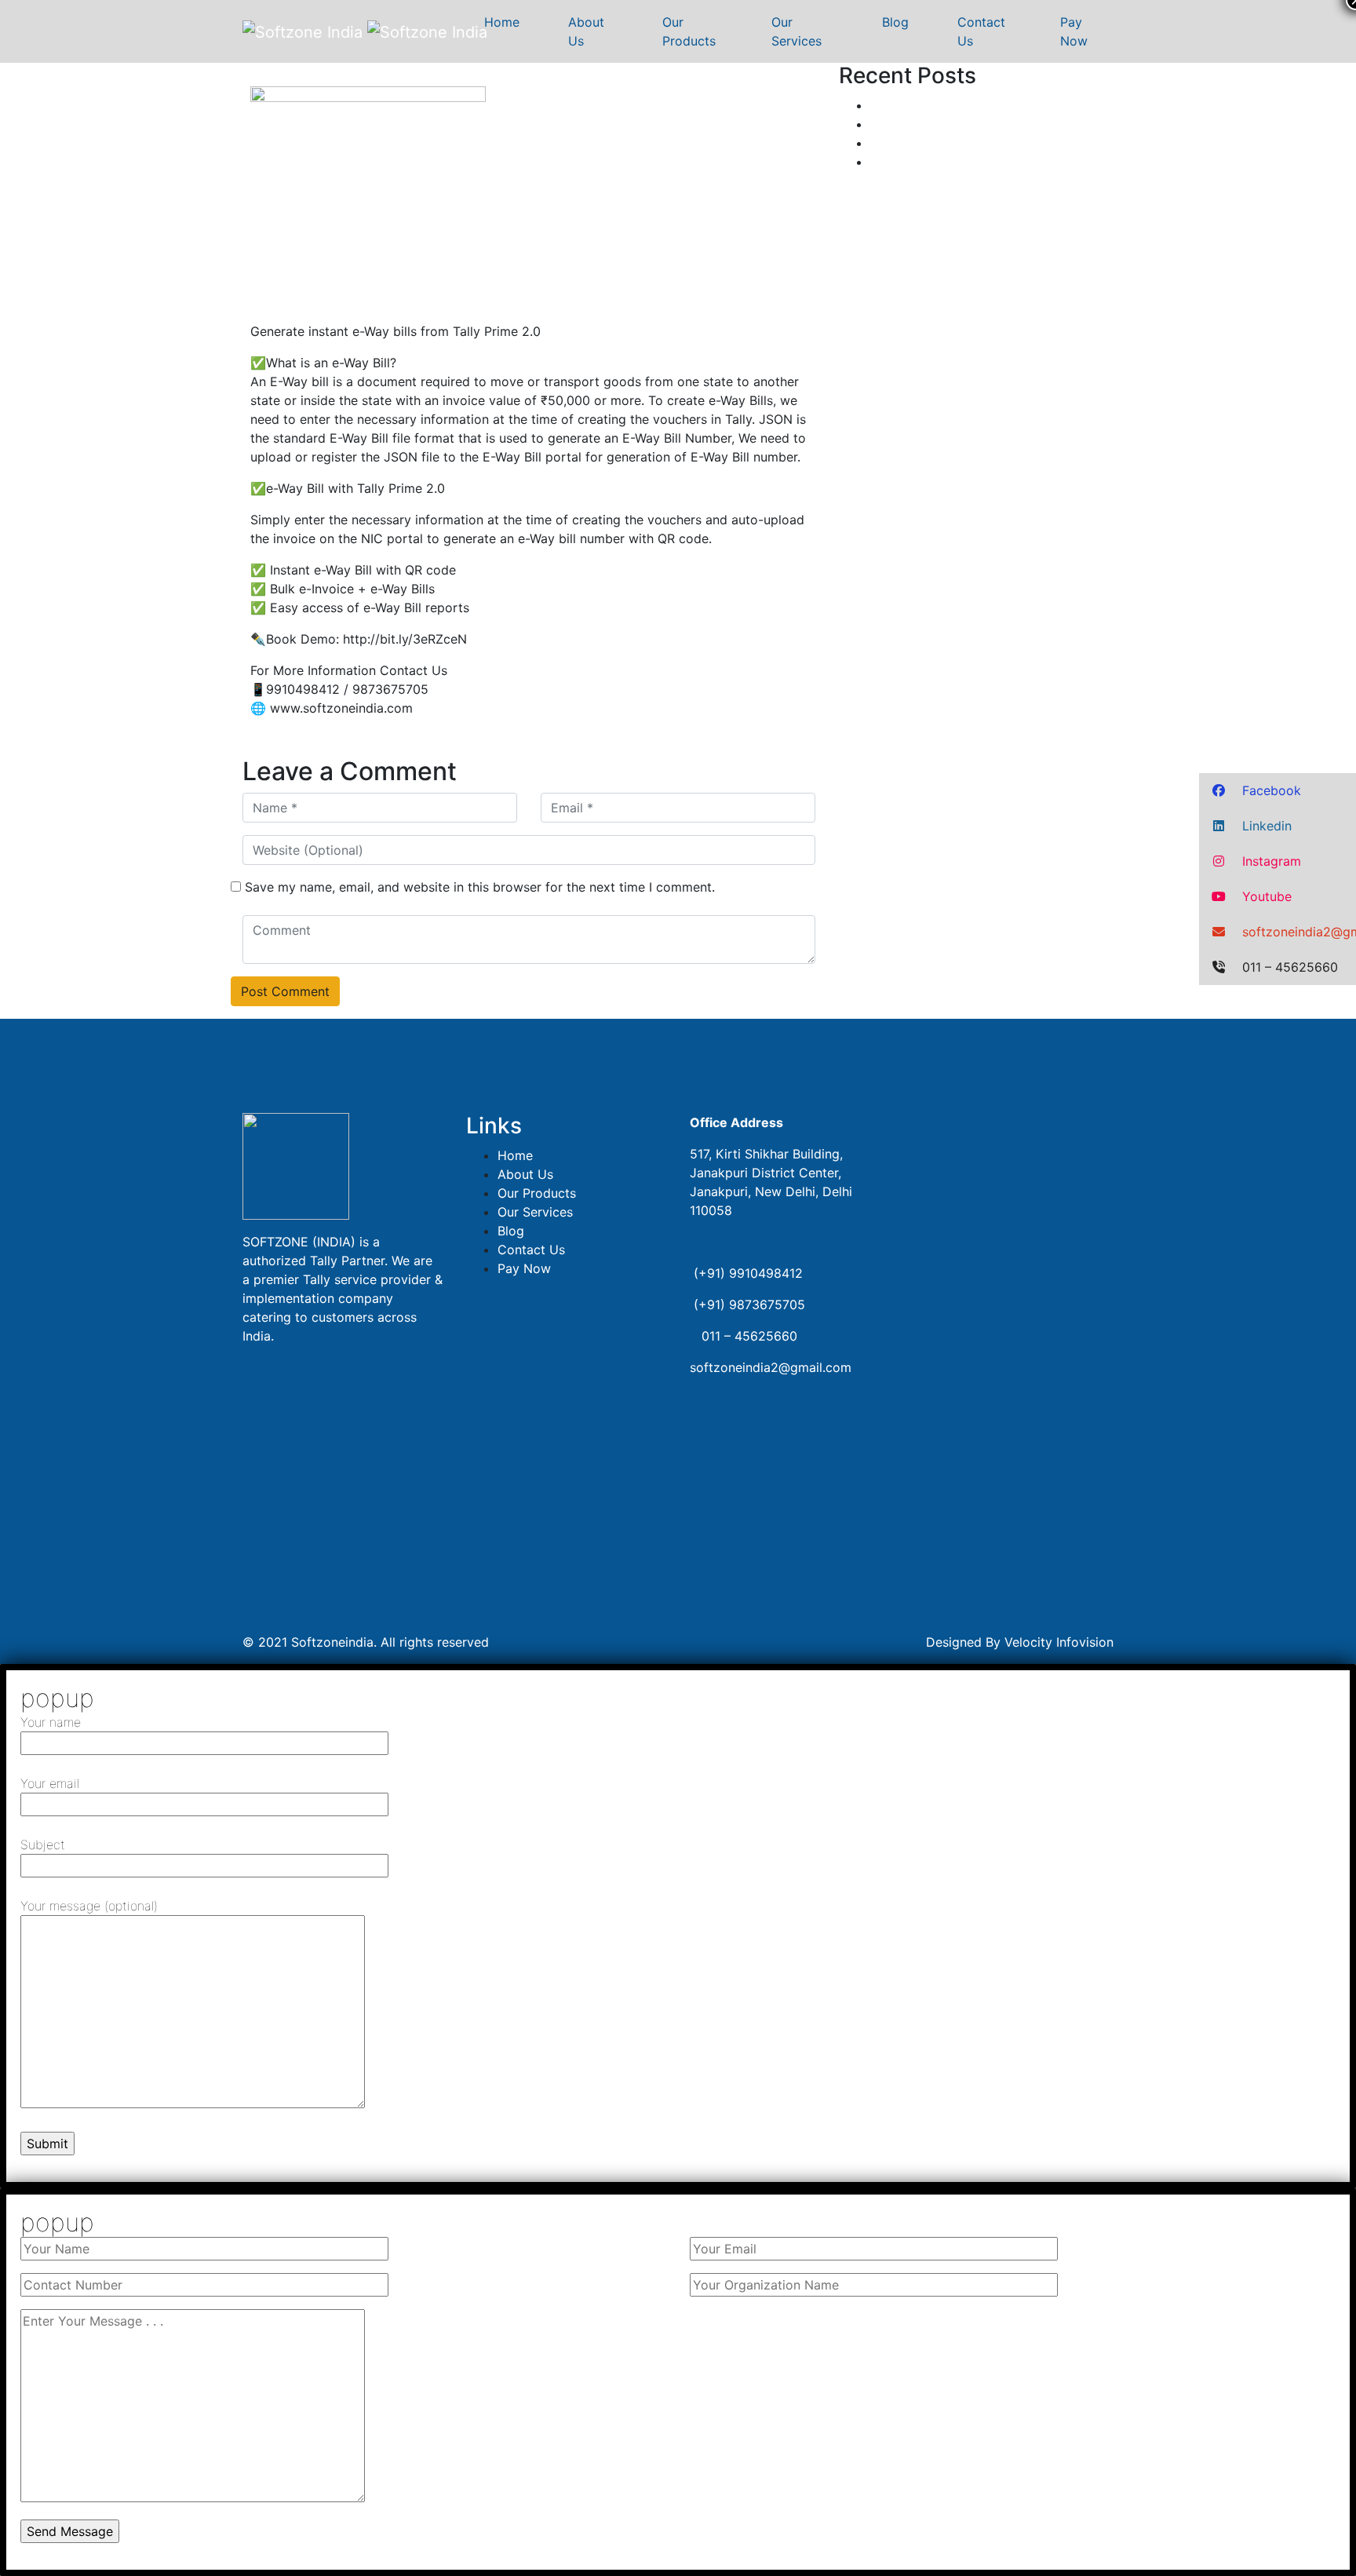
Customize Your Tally (933, 162)
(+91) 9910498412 (748, 1273)
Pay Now (1076, 31)
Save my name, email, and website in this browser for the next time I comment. (480, 887)
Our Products (689, 31)
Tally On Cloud (914, 143)
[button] (1278, 791)
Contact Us (981, 31)
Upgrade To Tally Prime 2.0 (951, 105)
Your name (51, 1722)
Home (504, 22)
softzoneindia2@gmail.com (771, 1367)
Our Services (798, 31)
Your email (50, 1783)
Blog (897, 22)
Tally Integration (918, 124)
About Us (586, 31)
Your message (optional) (89, 1906)
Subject (43, 1844)
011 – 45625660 (745, 1336)
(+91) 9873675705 (749, 1304)
